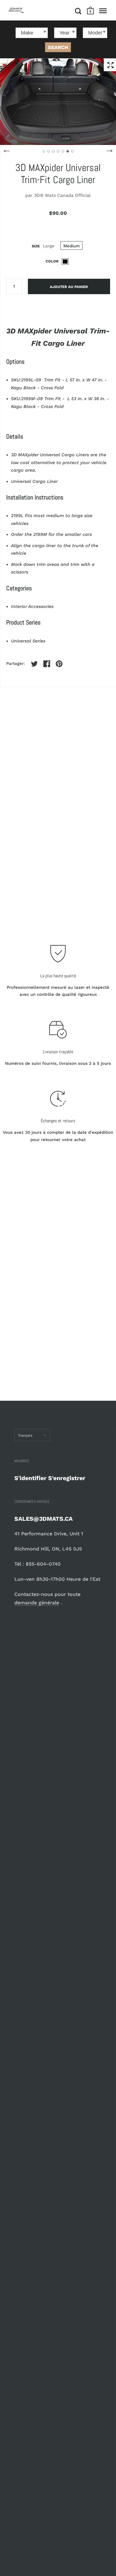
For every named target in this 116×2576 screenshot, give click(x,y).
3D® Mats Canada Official (62, 195)
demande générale (37, 1603)
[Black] (65, 261)
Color (52, 261)
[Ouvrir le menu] (103, 11)
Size (36, 246)
